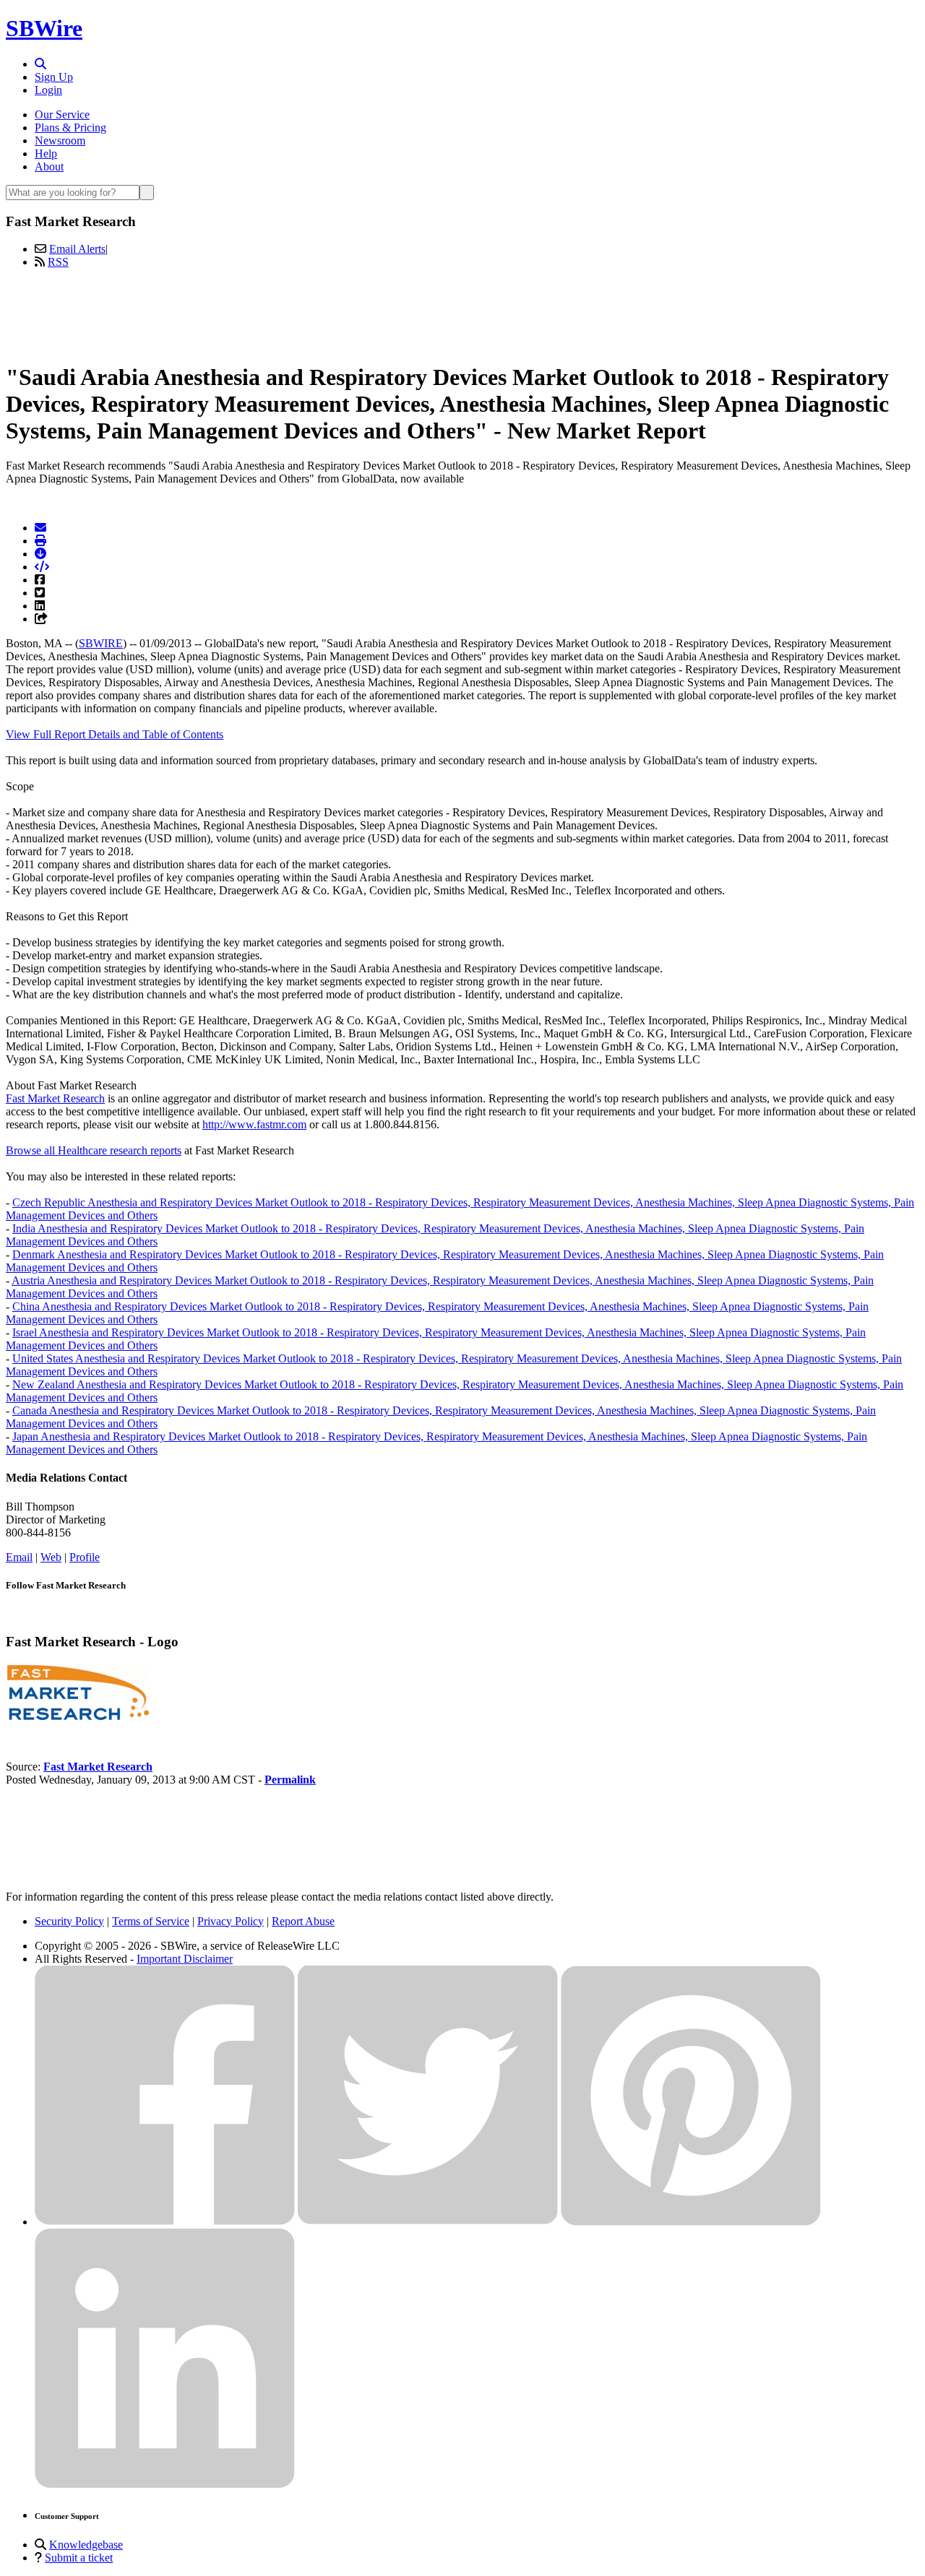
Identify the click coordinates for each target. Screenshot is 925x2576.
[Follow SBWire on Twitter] (428, 2222)
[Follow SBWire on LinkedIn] (165, 2485)
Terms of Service (151, 1921)
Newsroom (60, 141)
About (49, 167)
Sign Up (54, 77)
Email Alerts (77, 249)
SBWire (44, 28)
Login (48, 90)
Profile (85, 1557)
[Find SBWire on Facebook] (165, 2222)
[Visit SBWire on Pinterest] (691, 2222)
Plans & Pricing (70, 127)
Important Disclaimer (185, 1959)
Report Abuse (303, 1921)
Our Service (62, 114)
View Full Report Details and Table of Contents (115, 734)
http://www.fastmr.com (254, 1124)
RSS (58, 262)
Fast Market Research (55, 1098)
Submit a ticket (79, 2558)
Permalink (290, 1780)
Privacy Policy (231, 1921)
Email (19, 1557)
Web (51, 1557)
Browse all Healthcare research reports (94, 1150)
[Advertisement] (462, 313)
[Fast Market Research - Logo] (78, 1717)
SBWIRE (101, 643)
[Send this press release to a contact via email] (40, 528)
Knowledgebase (86, 2545)
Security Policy (69, 1921)
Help (46, 154)
